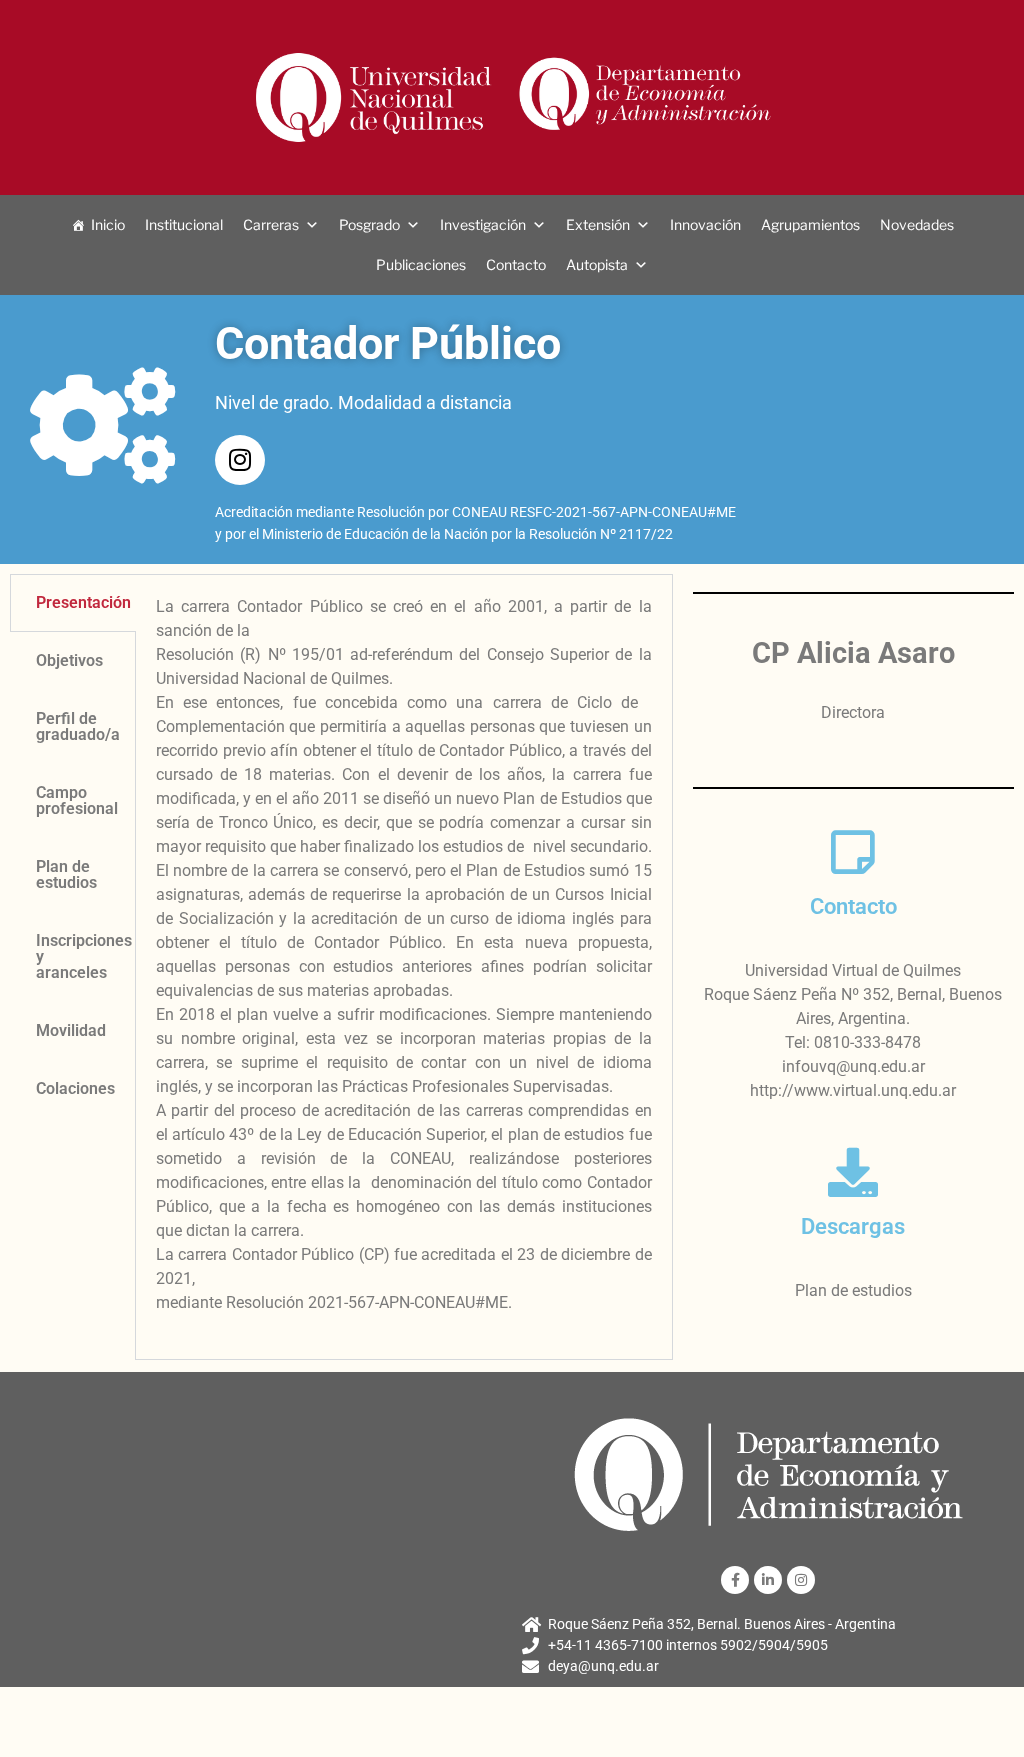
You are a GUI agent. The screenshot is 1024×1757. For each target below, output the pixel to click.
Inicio (108, 224)
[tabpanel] (404, 967)
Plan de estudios (853, 1290)
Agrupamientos (810, 224)
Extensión (598, 224)
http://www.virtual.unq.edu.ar (853, 1090)
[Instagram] (240, 460)
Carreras (271, 224)
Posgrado (369, 224)
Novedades (917, 224)
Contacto (516, 264)
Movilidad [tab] (71, 1030)
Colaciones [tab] (75, 1088)
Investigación (483, 224)
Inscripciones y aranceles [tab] (84, 956)
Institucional (184, 224)
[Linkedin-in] (768, 1580)
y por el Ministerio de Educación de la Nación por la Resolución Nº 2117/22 (444, 534)
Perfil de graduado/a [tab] (78, 726)
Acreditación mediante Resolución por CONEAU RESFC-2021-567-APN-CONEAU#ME (475, 512)
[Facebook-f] (735, 1580)
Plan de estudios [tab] (66, 874)
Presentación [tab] (83, 602)
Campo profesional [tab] (77, 800)
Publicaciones (421, 264)
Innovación (705, 224)
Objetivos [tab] (69, 660)
